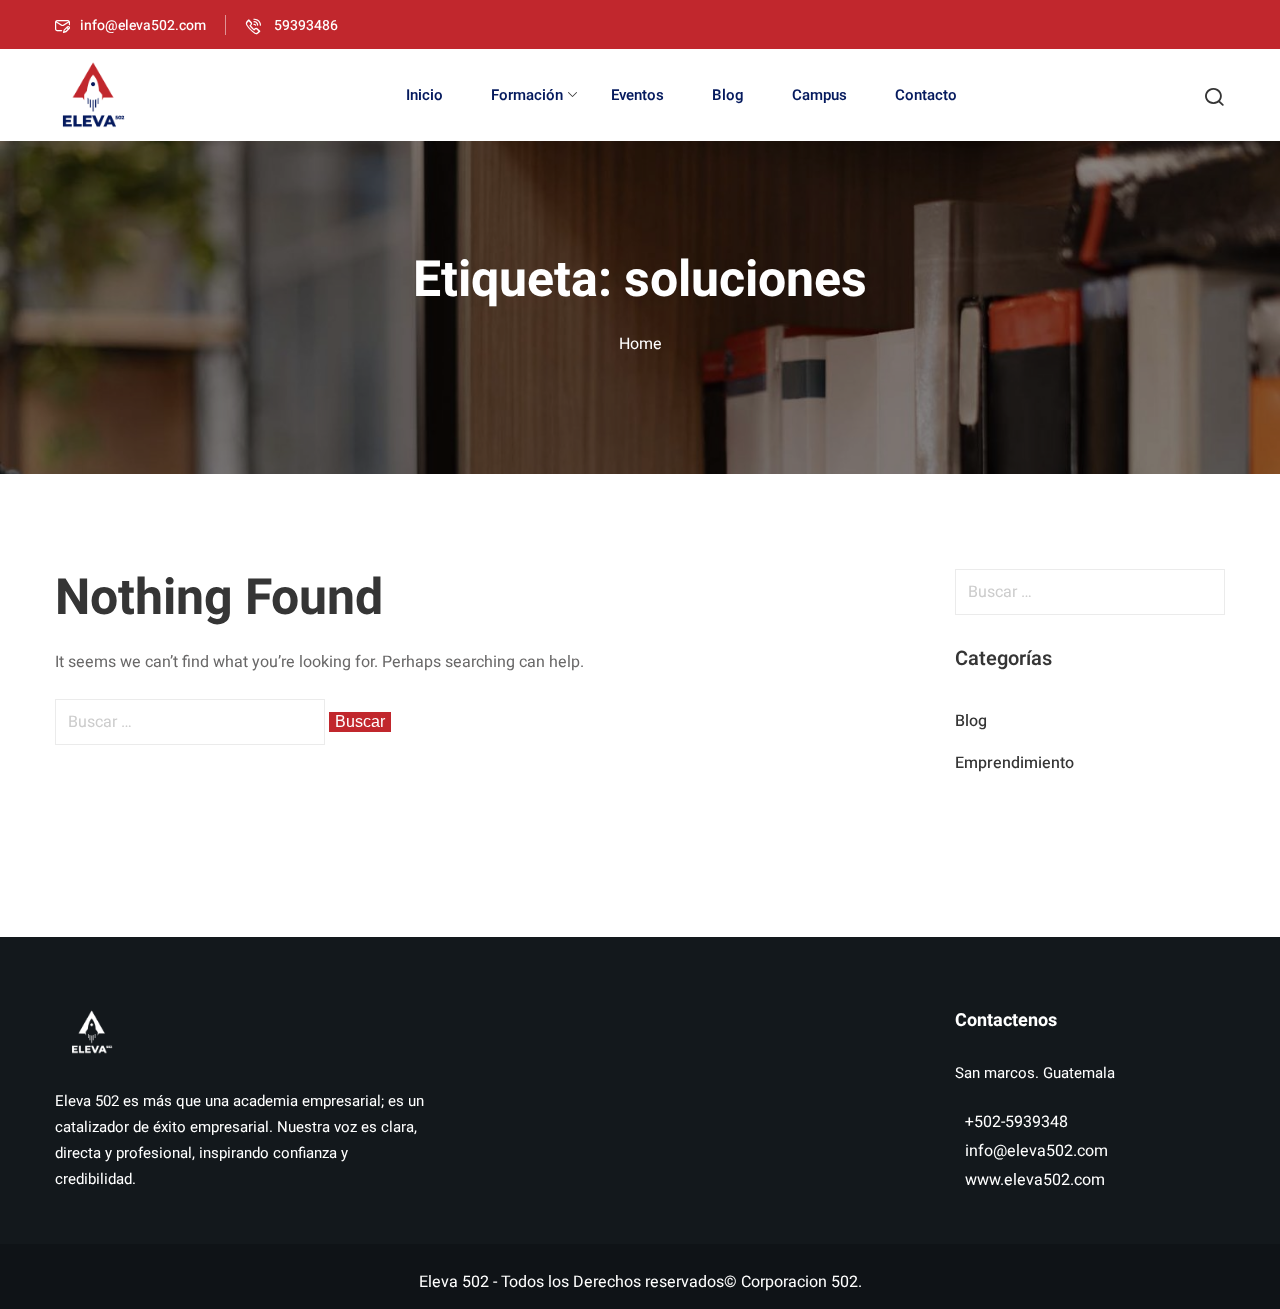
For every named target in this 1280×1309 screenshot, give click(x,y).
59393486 (304, 25)
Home (640, 344)
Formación (527, 95)
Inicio (424, 95)
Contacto (926, 95)
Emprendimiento (1014, 763)
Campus (819, 95)
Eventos (637, 95)
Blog (728, 95)
